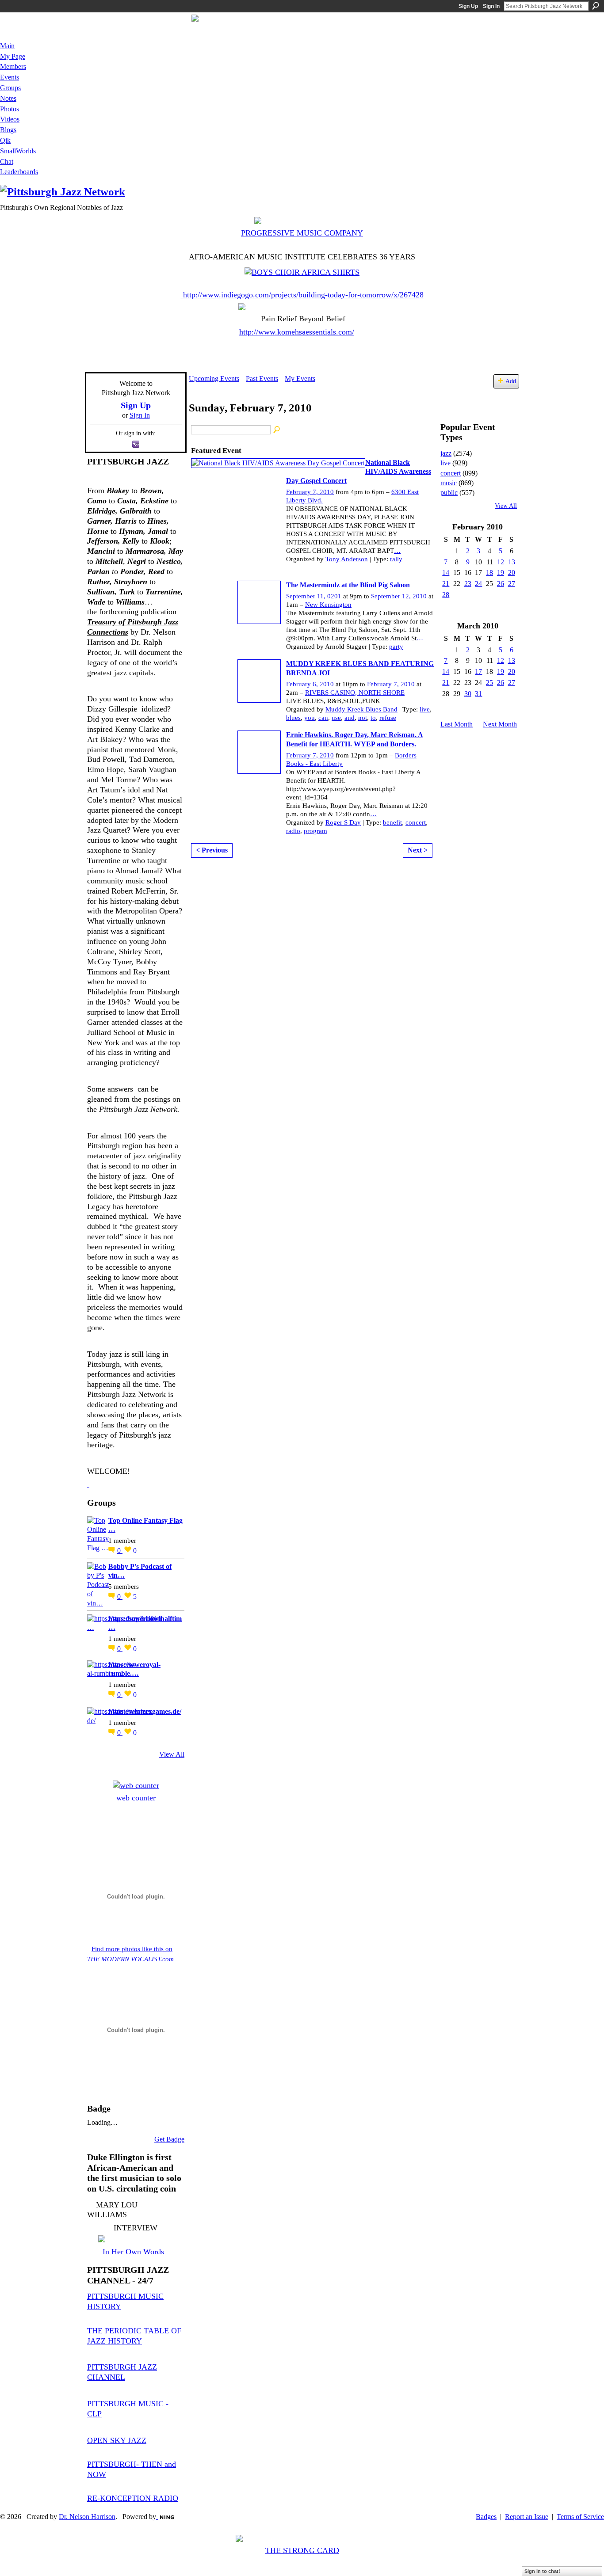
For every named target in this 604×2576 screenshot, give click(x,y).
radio (293, 831)
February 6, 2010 (310, 684)
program (315, 831)
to (373, 718)
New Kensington (328, 605)
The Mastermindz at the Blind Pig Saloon (348, 585)
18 (489, 573)
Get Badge (169, 2139)
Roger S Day (343, 822)
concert (416, 822)
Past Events (262, 379)
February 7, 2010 (310, 492)
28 (446, 595)
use (336, 718)
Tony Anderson (347, 559)
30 (468, 694)
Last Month (457, 724)
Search (596, 6)
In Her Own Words (133, 2252)
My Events (300, 379)
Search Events (277, 430)
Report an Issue (527, 2517)
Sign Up (468, 6)
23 (468, 584)
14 (446, 573)
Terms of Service (580, 2517)
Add (511, 381)
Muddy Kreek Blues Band (361, 709)
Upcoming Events (214, 379)
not (363, 718)
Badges (486, 2517)
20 (512, 573)
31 (478, 694)
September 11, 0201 (314, 596)
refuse (388, 718)
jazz (446, 453)
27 (512, 584)
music (449, 483)
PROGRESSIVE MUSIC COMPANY (302, 233)
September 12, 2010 (399, 596)
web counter (136, 1798)
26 (501, 584)
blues (293, 718)
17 (478, 672)
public (449, 493)
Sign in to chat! (542, 2571)
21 (446, 584)
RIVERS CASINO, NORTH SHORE (355, 693)
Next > (418, 850)
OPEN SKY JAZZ (117, 2440)
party (396, 647)
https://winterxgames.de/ (145, 1711)
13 (512, 562)
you (310, 718)
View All (172, 1754)
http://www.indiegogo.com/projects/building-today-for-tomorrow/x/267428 (303, 295)
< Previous (212, 850)
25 (489, 683)
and (350, 718)
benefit (392, 822)
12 (501, 562)
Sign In (491, 6)
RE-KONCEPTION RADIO (133, 2498)
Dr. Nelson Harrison (87, 2517)
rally (396, 559)
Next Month (500, 724)
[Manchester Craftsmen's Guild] (88, 1484)
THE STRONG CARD (302, 2550)
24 (478, 584)
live (425, 709)
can (323, 718)
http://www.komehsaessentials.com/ (297, 332)
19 (501, 573)
